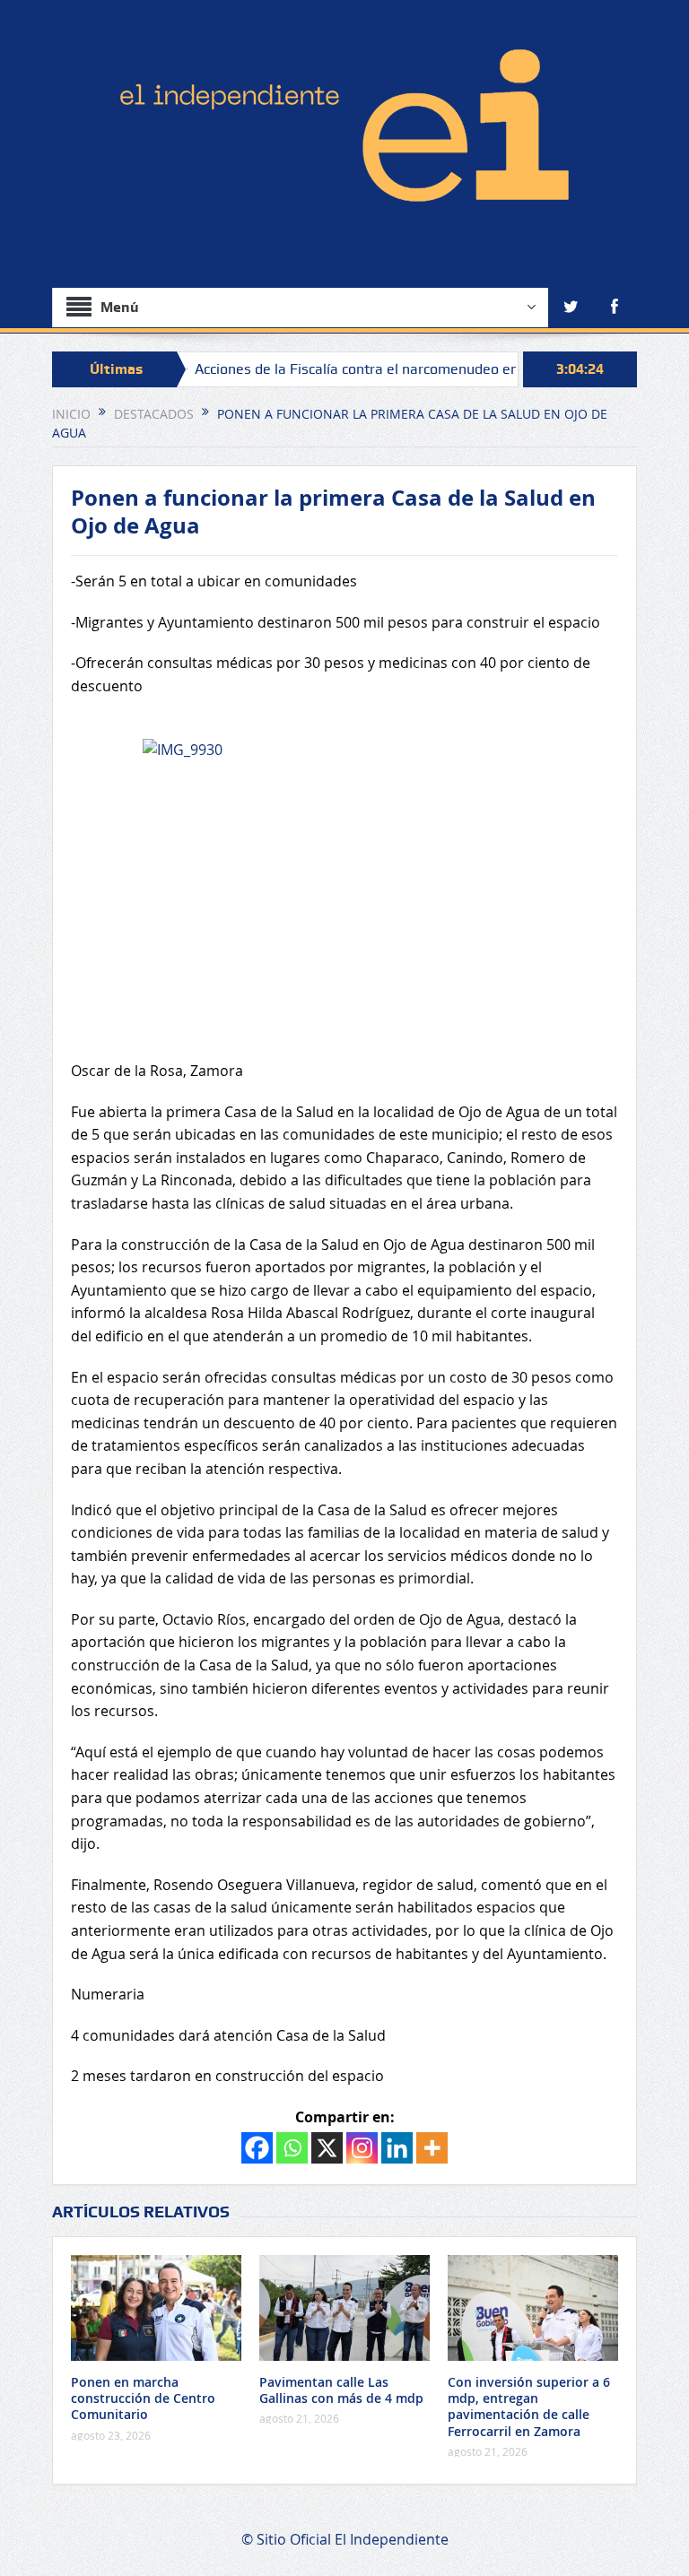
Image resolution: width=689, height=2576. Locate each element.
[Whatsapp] (292, 2148)
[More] (432, 2148)
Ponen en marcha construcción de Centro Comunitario (143, 2398)
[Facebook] (257, 2148)
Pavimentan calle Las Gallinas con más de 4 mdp (341, 2390)
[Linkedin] (397, 2148)
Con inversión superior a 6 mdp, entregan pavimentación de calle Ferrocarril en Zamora (529, 2407)
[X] (327, 2148)
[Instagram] (362, 2148)
